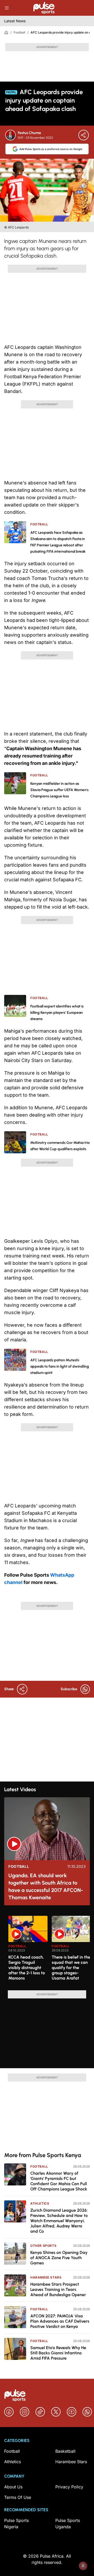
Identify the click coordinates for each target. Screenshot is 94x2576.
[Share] (84, 135)
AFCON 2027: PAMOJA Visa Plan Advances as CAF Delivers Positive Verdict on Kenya (60, 2321)
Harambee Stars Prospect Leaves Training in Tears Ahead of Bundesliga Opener (58, 2289)
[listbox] (49, 1950)
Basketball (65, 2451)
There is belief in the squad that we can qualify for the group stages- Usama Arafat (71, 1968)
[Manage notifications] (83, 2566)
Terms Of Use (18, 2497)
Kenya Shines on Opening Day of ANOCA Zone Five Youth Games (59, 2258)
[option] (28, 1951)
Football (19, 32)
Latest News (15, 21)
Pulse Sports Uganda (68, 2524)
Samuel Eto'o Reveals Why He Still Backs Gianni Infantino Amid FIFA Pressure (58, 2353)
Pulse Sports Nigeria (16, 2524)
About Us (13, 2487)
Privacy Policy (69, 2487)
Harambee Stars (46, 2277)
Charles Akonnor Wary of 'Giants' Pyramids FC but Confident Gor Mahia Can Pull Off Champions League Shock (59, 2181)
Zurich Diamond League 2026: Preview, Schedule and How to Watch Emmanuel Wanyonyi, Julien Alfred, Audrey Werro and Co (59, 2221)
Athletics (40, 2203)
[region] (47, 1950)
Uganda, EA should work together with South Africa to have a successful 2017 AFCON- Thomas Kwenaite (46, 1886)
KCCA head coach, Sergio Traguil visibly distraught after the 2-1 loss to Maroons (27, 1968)
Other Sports (43, 2246)
